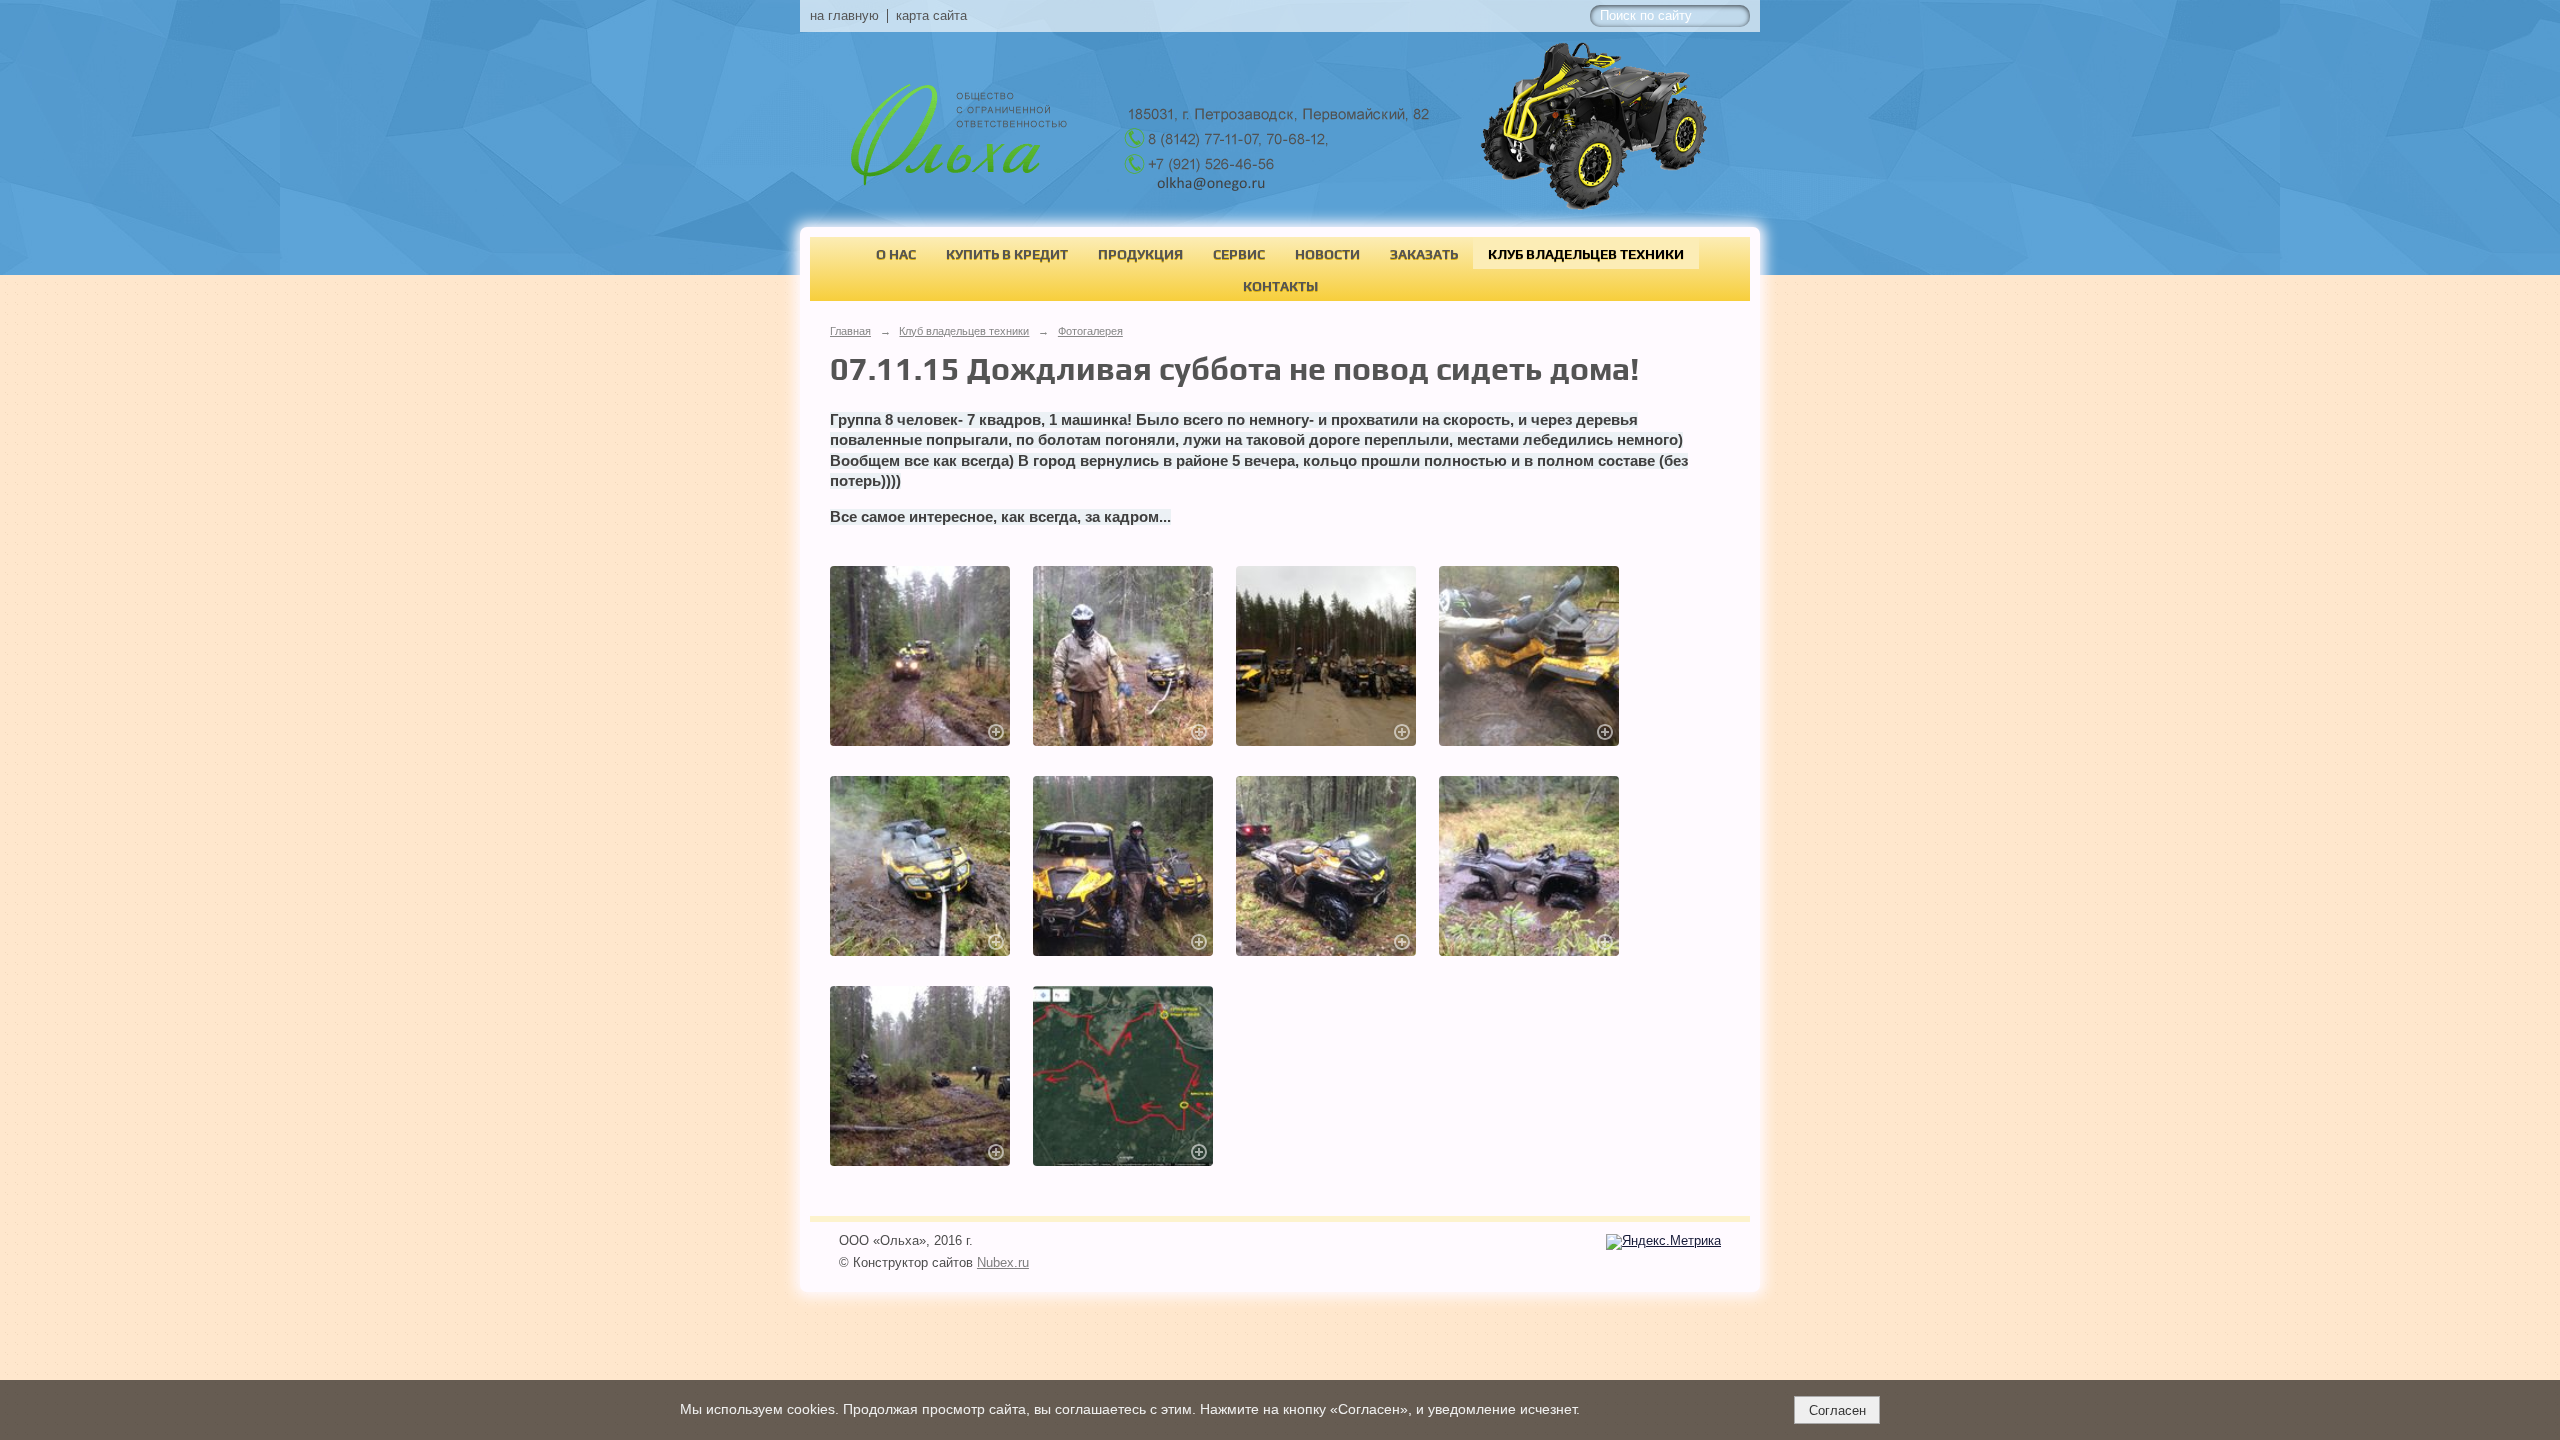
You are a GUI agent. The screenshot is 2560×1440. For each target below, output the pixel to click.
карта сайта (931, 16)
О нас (896, 254)
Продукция (1140, 254)
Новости (1327, 254)
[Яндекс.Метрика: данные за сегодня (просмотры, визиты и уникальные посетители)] (1663, 1242)
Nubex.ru (1003, 1263)
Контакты (1280, 286)
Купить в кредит (1007, 254)
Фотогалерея (1090, 331)
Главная (850, 331)
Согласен (1837, 1410)
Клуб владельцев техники (1586, 254)
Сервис (1239, 254)
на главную (844, 16)
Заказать (1424, 254)
